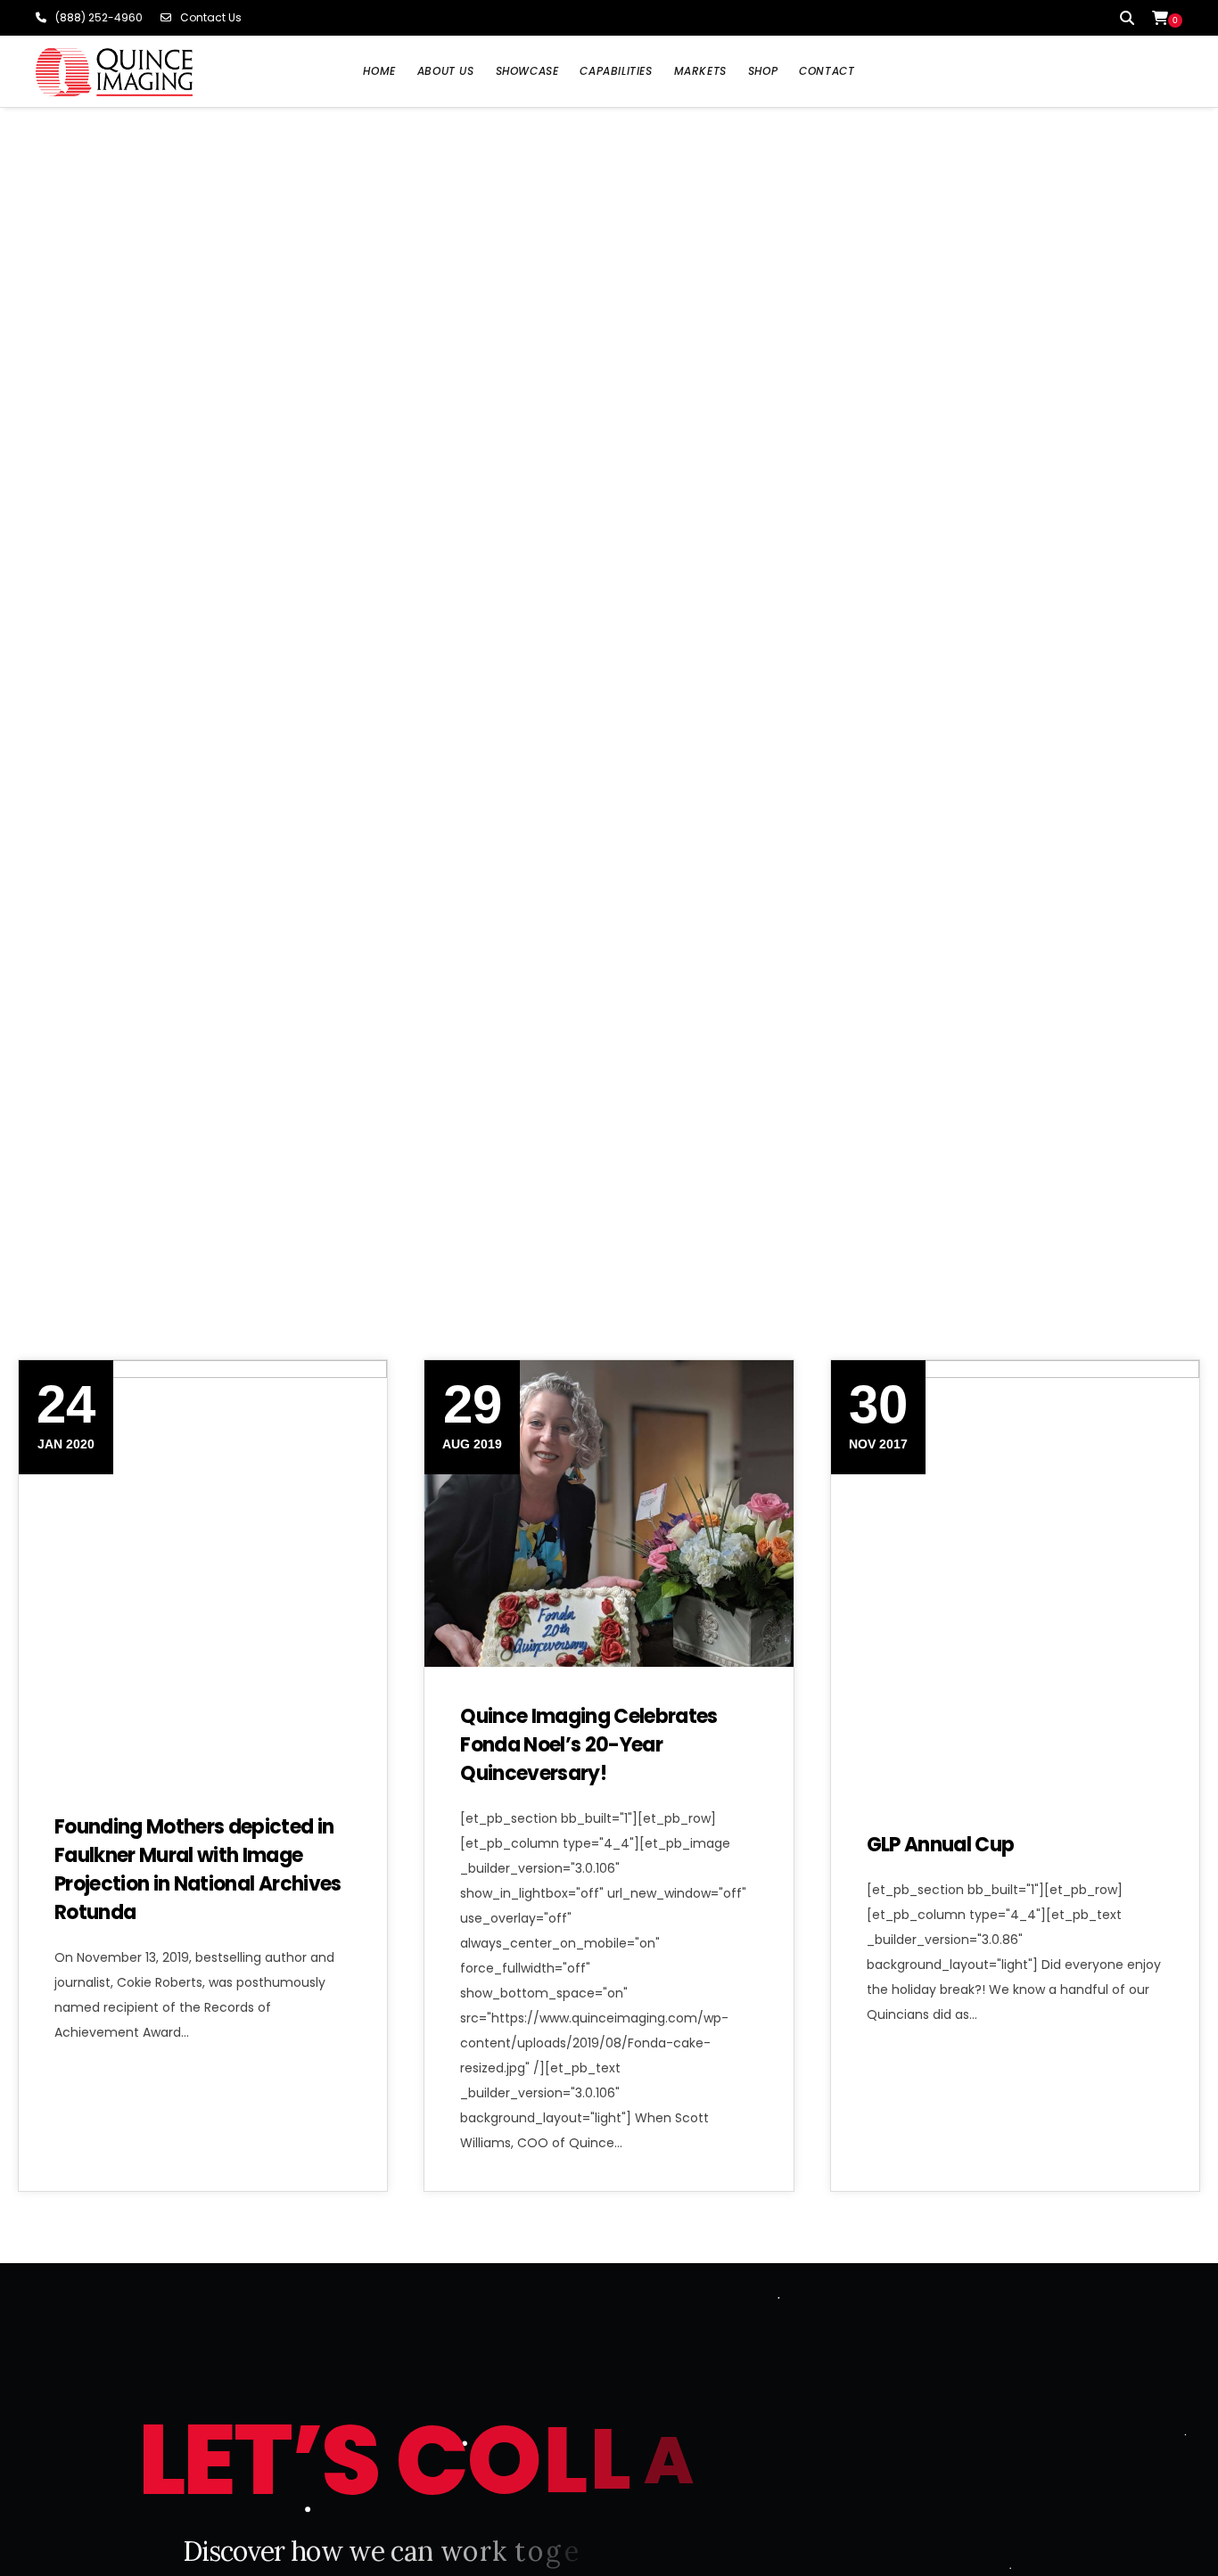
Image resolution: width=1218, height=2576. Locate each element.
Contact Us (211, 17)
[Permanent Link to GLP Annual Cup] (1015, 1514)
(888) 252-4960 (99, 17)
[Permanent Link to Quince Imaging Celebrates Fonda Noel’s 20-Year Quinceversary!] (609, 1514)
